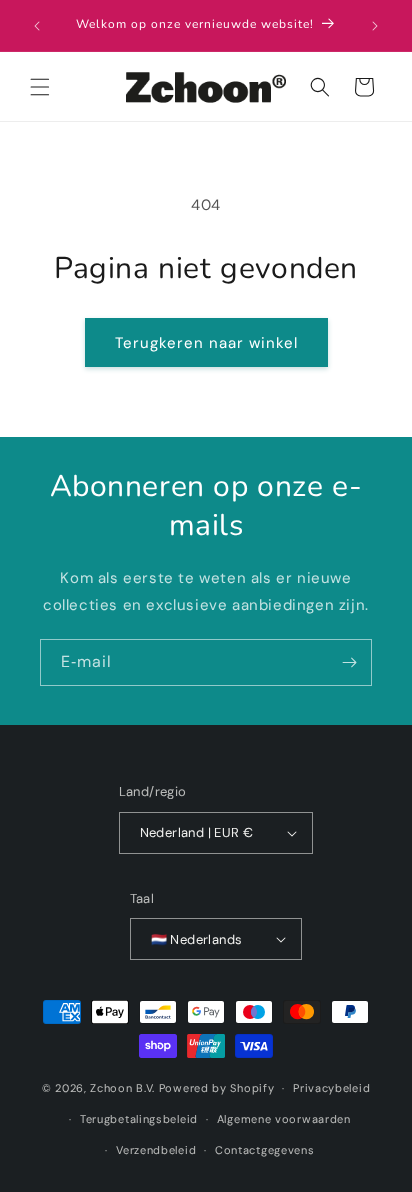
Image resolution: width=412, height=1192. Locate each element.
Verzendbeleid (156, 1150)
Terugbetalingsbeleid (139, 1119)
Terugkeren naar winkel (206, 343)
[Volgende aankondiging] (375, 26)
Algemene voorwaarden (284, 1119)
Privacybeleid (331, 1088)
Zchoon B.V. (122, 1088)
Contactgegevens (265, 1150)
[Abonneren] (349, 662)
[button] (40, 87)
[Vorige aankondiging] (37, 26)
